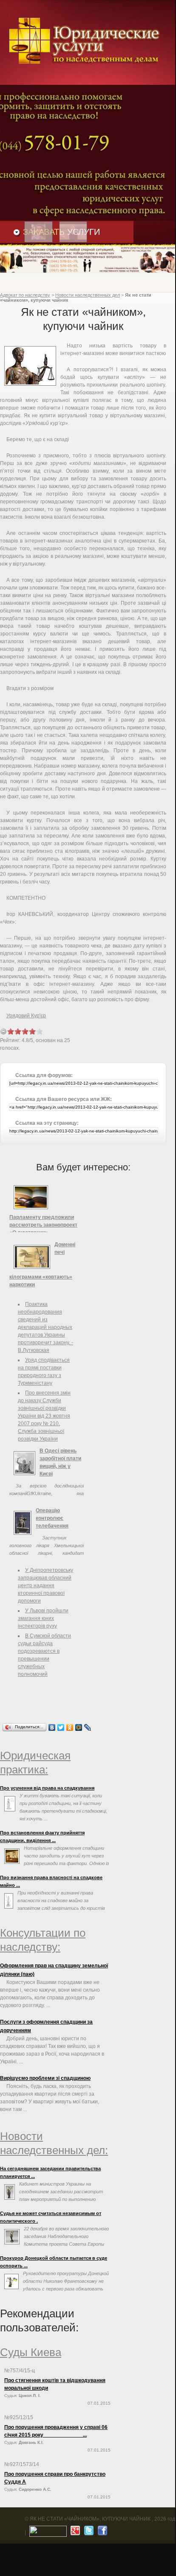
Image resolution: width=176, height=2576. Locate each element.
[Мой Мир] (79, 1727)
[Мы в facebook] (101, 2533)
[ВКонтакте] (52, 1727)
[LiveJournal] (88, 1727)
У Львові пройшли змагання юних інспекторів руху (43, 1618)
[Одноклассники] (70, 1727)
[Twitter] (61, 1727)
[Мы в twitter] (88, 2533)
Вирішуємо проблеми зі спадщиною (45, 2078)
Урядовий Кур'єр (26, 1016)
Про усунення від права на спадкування (47, 1788)
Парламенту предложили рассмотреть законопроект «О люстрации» (43, 1225)
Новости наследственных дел (88, 295)
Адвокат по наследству (25, 295)
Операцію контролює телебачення (52, 1518)
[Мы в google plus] (74, 2533)
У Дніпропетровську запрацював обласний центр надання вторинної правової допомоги (45, 1585)
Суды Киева (31, 2352)
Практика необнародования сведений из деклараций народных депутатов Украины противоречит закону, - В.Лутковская (45, 1327)
